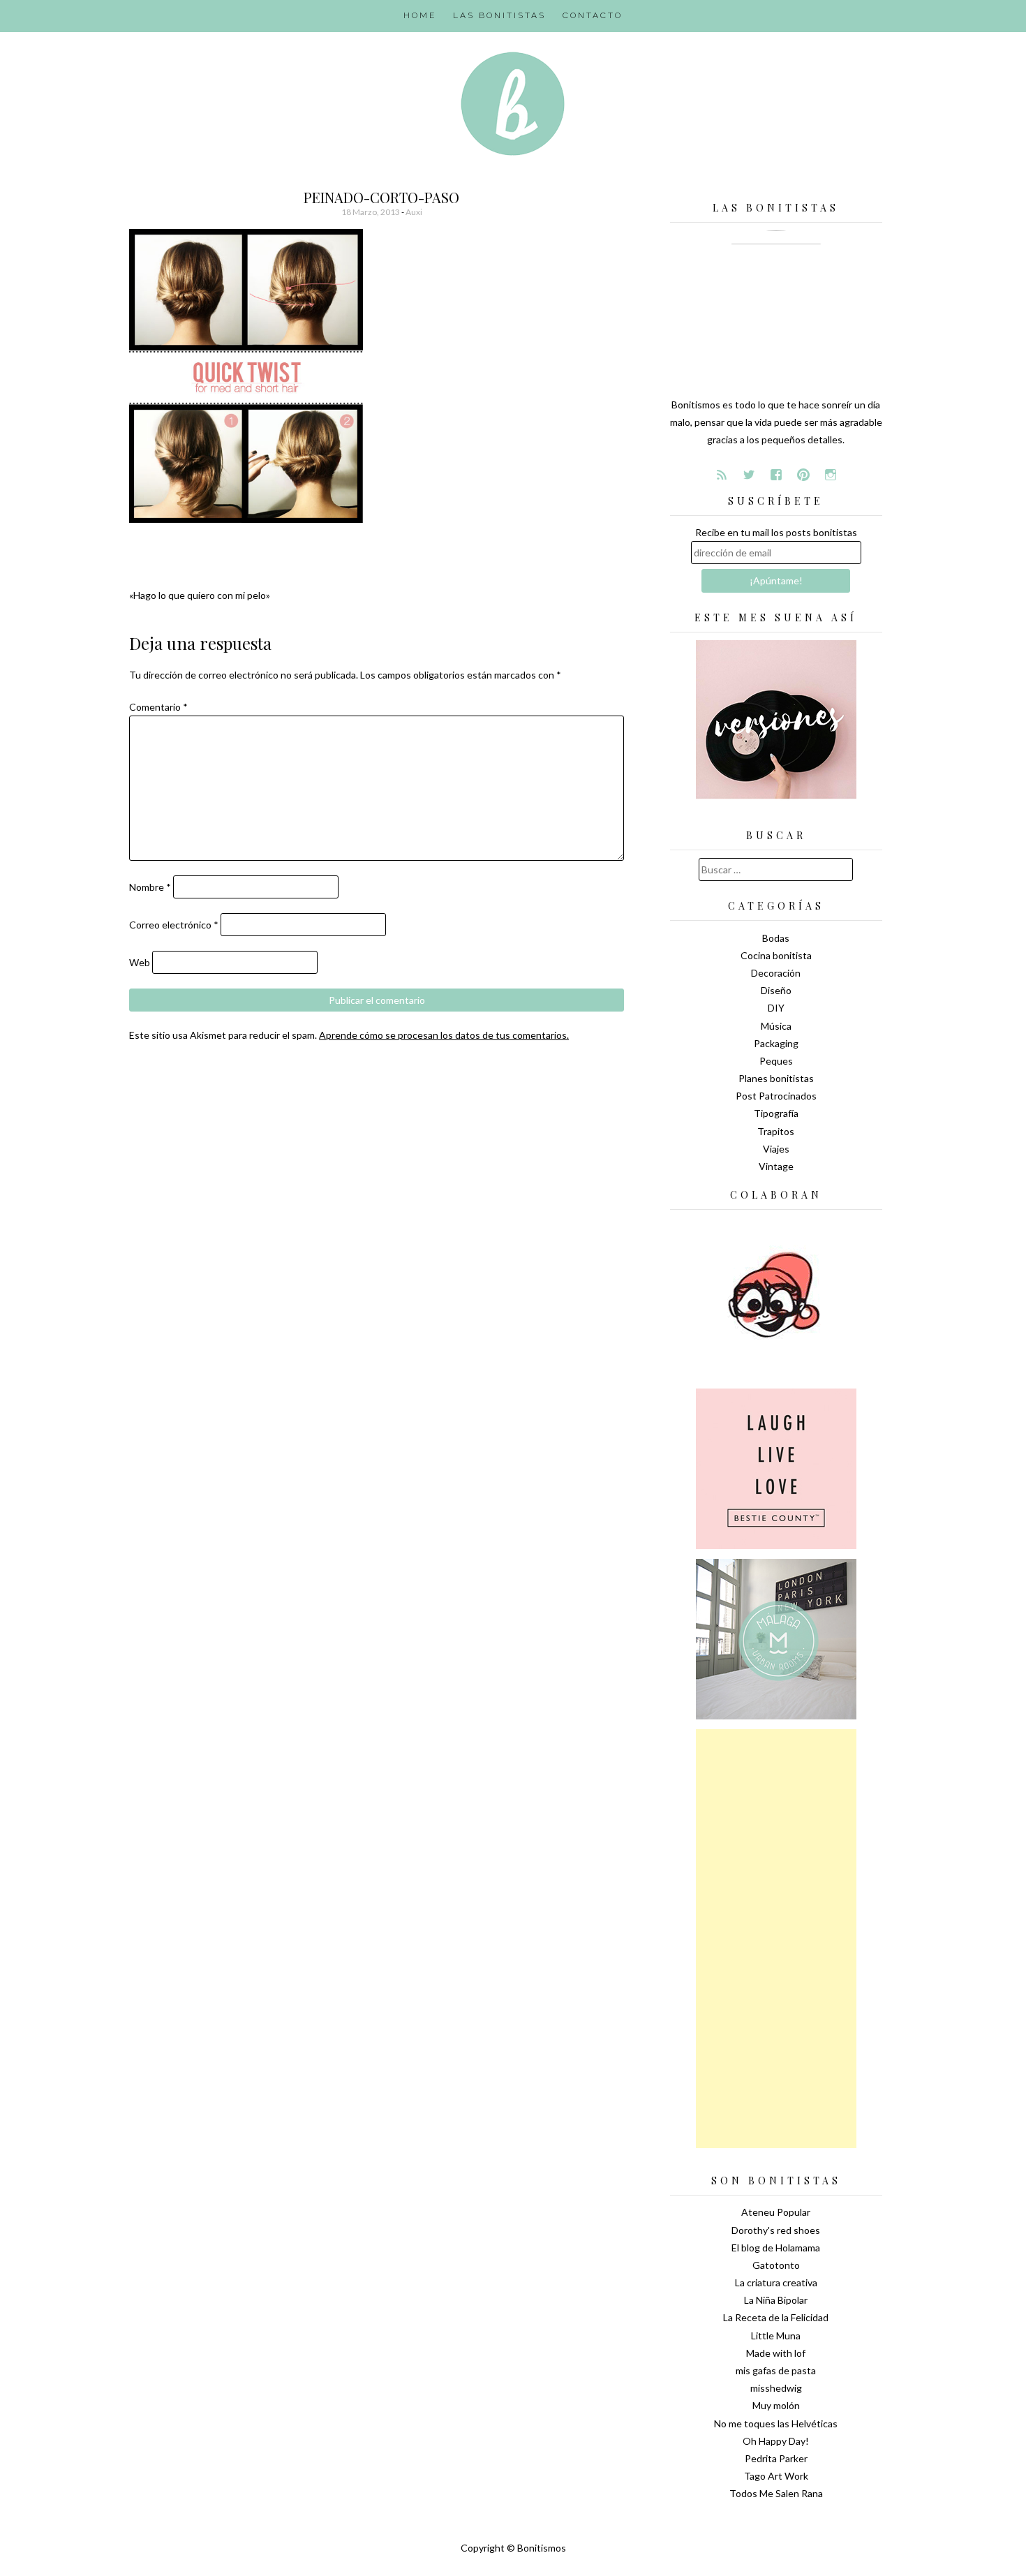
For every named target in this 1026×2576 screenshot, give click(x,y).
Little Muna (776, 2336)
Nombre (150, 887)
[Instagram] (831, 475)
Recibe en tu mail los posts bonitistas (776, 532)
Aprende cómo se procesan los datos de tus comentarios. (444, 1035)
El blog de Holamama (776, 2248)
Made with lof (776, 2353)
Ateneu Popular (776, 2212)
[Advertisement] (776, 1939)
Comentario (158, 707)
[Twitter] (749, 475)
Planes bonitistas (776, 1078)
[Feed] (722, 475)
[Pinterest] (803, 475)
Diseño (776, 990)
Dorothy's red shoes (776, 2230)
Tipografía (776, 1113)
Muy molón (776, 2405)
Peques (776, 1061)
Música (776, 1026)
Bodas (776, 938)
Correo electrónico (174, 925)
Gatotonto (776, 2265)
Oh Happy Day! (776, 2441)
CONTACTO (593, 15)
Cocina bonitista (776, 955)
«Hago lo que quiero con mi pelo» (200, 595)
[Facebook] (776, 475)
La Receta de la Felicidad (776, 2317)
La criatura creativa (776, 2282)
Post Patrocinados (776, 1096)
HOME (420, 15)
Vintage (776, 1166)
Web (140, 962)
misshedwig (776, 2388)
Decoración (776, 973)
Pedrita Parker (776, 2458)
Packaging (776, 1043)
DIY (776, 1008)
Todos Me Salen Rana (776, 2493)
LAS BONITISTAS (499, 15)
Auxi (414, 212)
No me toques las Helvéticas (776, 2423)
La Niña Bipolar (776, 2300)
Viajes (776, 1149)
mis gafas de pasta (776, 2370)
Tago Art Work (776, 2476)
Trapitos (776, 1131)
